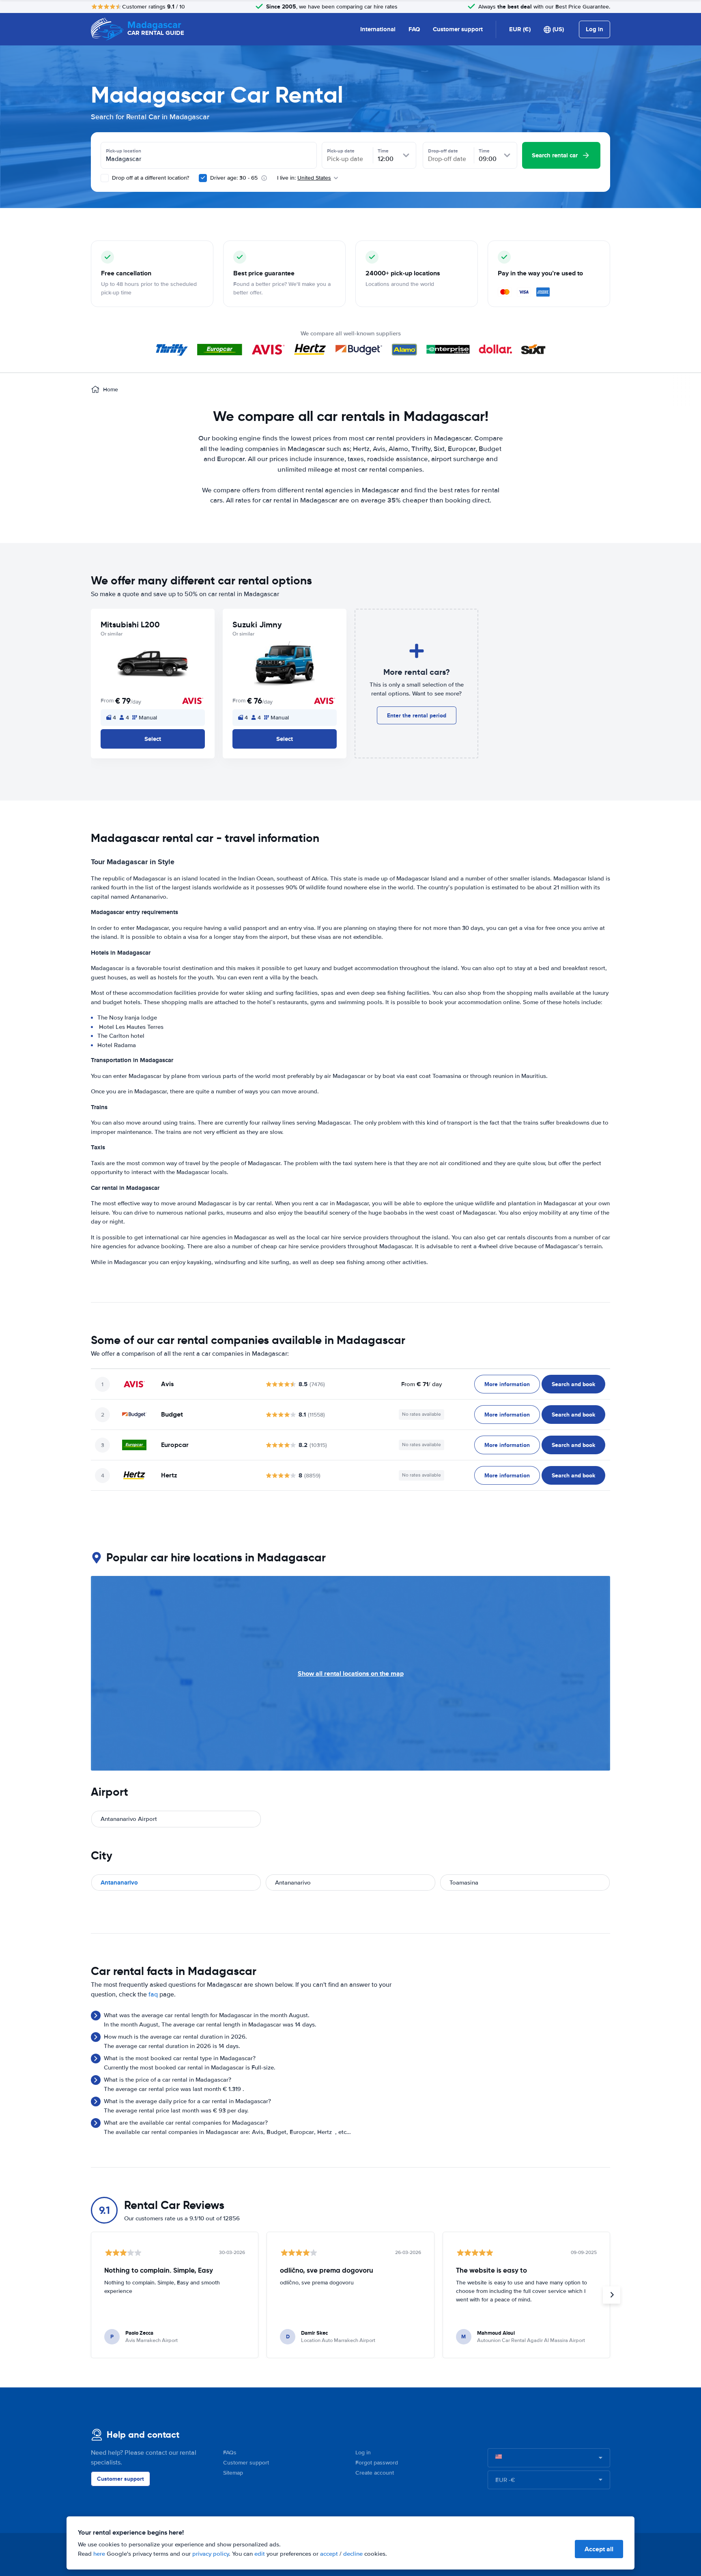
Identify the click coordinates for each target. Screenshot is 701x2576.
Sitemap (233, 2473)
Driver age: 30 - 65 (234, 178)
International (378, 29)
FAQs (230, 2453)
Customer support (458, 29)
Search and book (573, 1384)
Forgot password (377, 2463)
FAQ (414, 29)
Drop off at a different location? (150, 178)
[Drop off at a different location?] (105, 178)
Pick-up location (124, 151)
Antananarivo (119, 1883)
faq (153, 1994)
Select (153, 739)
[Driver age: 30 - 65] (203, 178)
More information (507, 1384)
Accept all (599, 2549)
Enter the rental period (417, 715)
